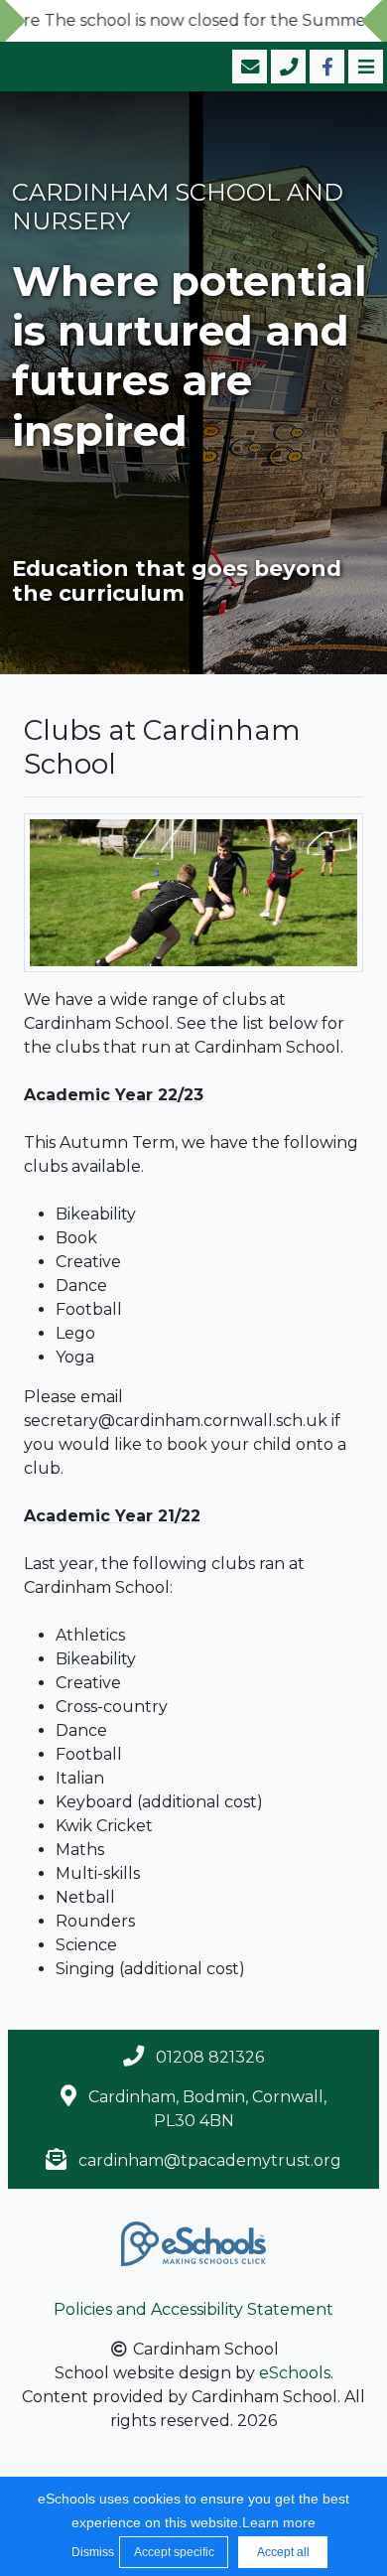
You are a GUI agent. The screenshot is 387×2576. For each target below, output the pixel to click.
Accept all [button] (283, 2552)
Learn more (279, 2522)
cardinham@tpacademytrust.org (210, 2160)
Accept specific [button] (174, 2552)
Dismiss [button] (90, 2552)
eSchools (295, 2373)
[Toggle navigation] (364, 67)
